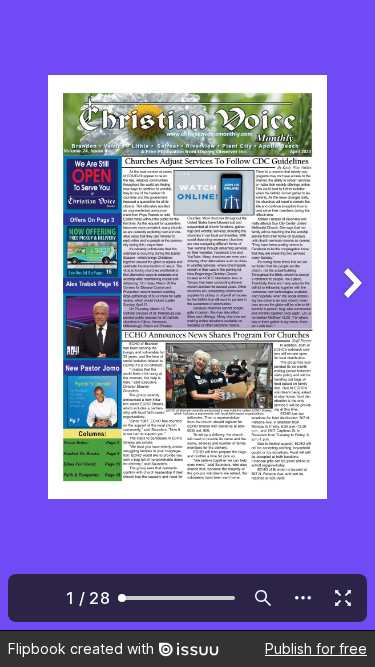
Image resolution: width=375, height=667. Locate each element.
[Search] (263, 598)
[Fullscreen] (343, 598)
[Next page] (351, 315)
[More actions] (303, 598)
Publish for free (316, 648)
